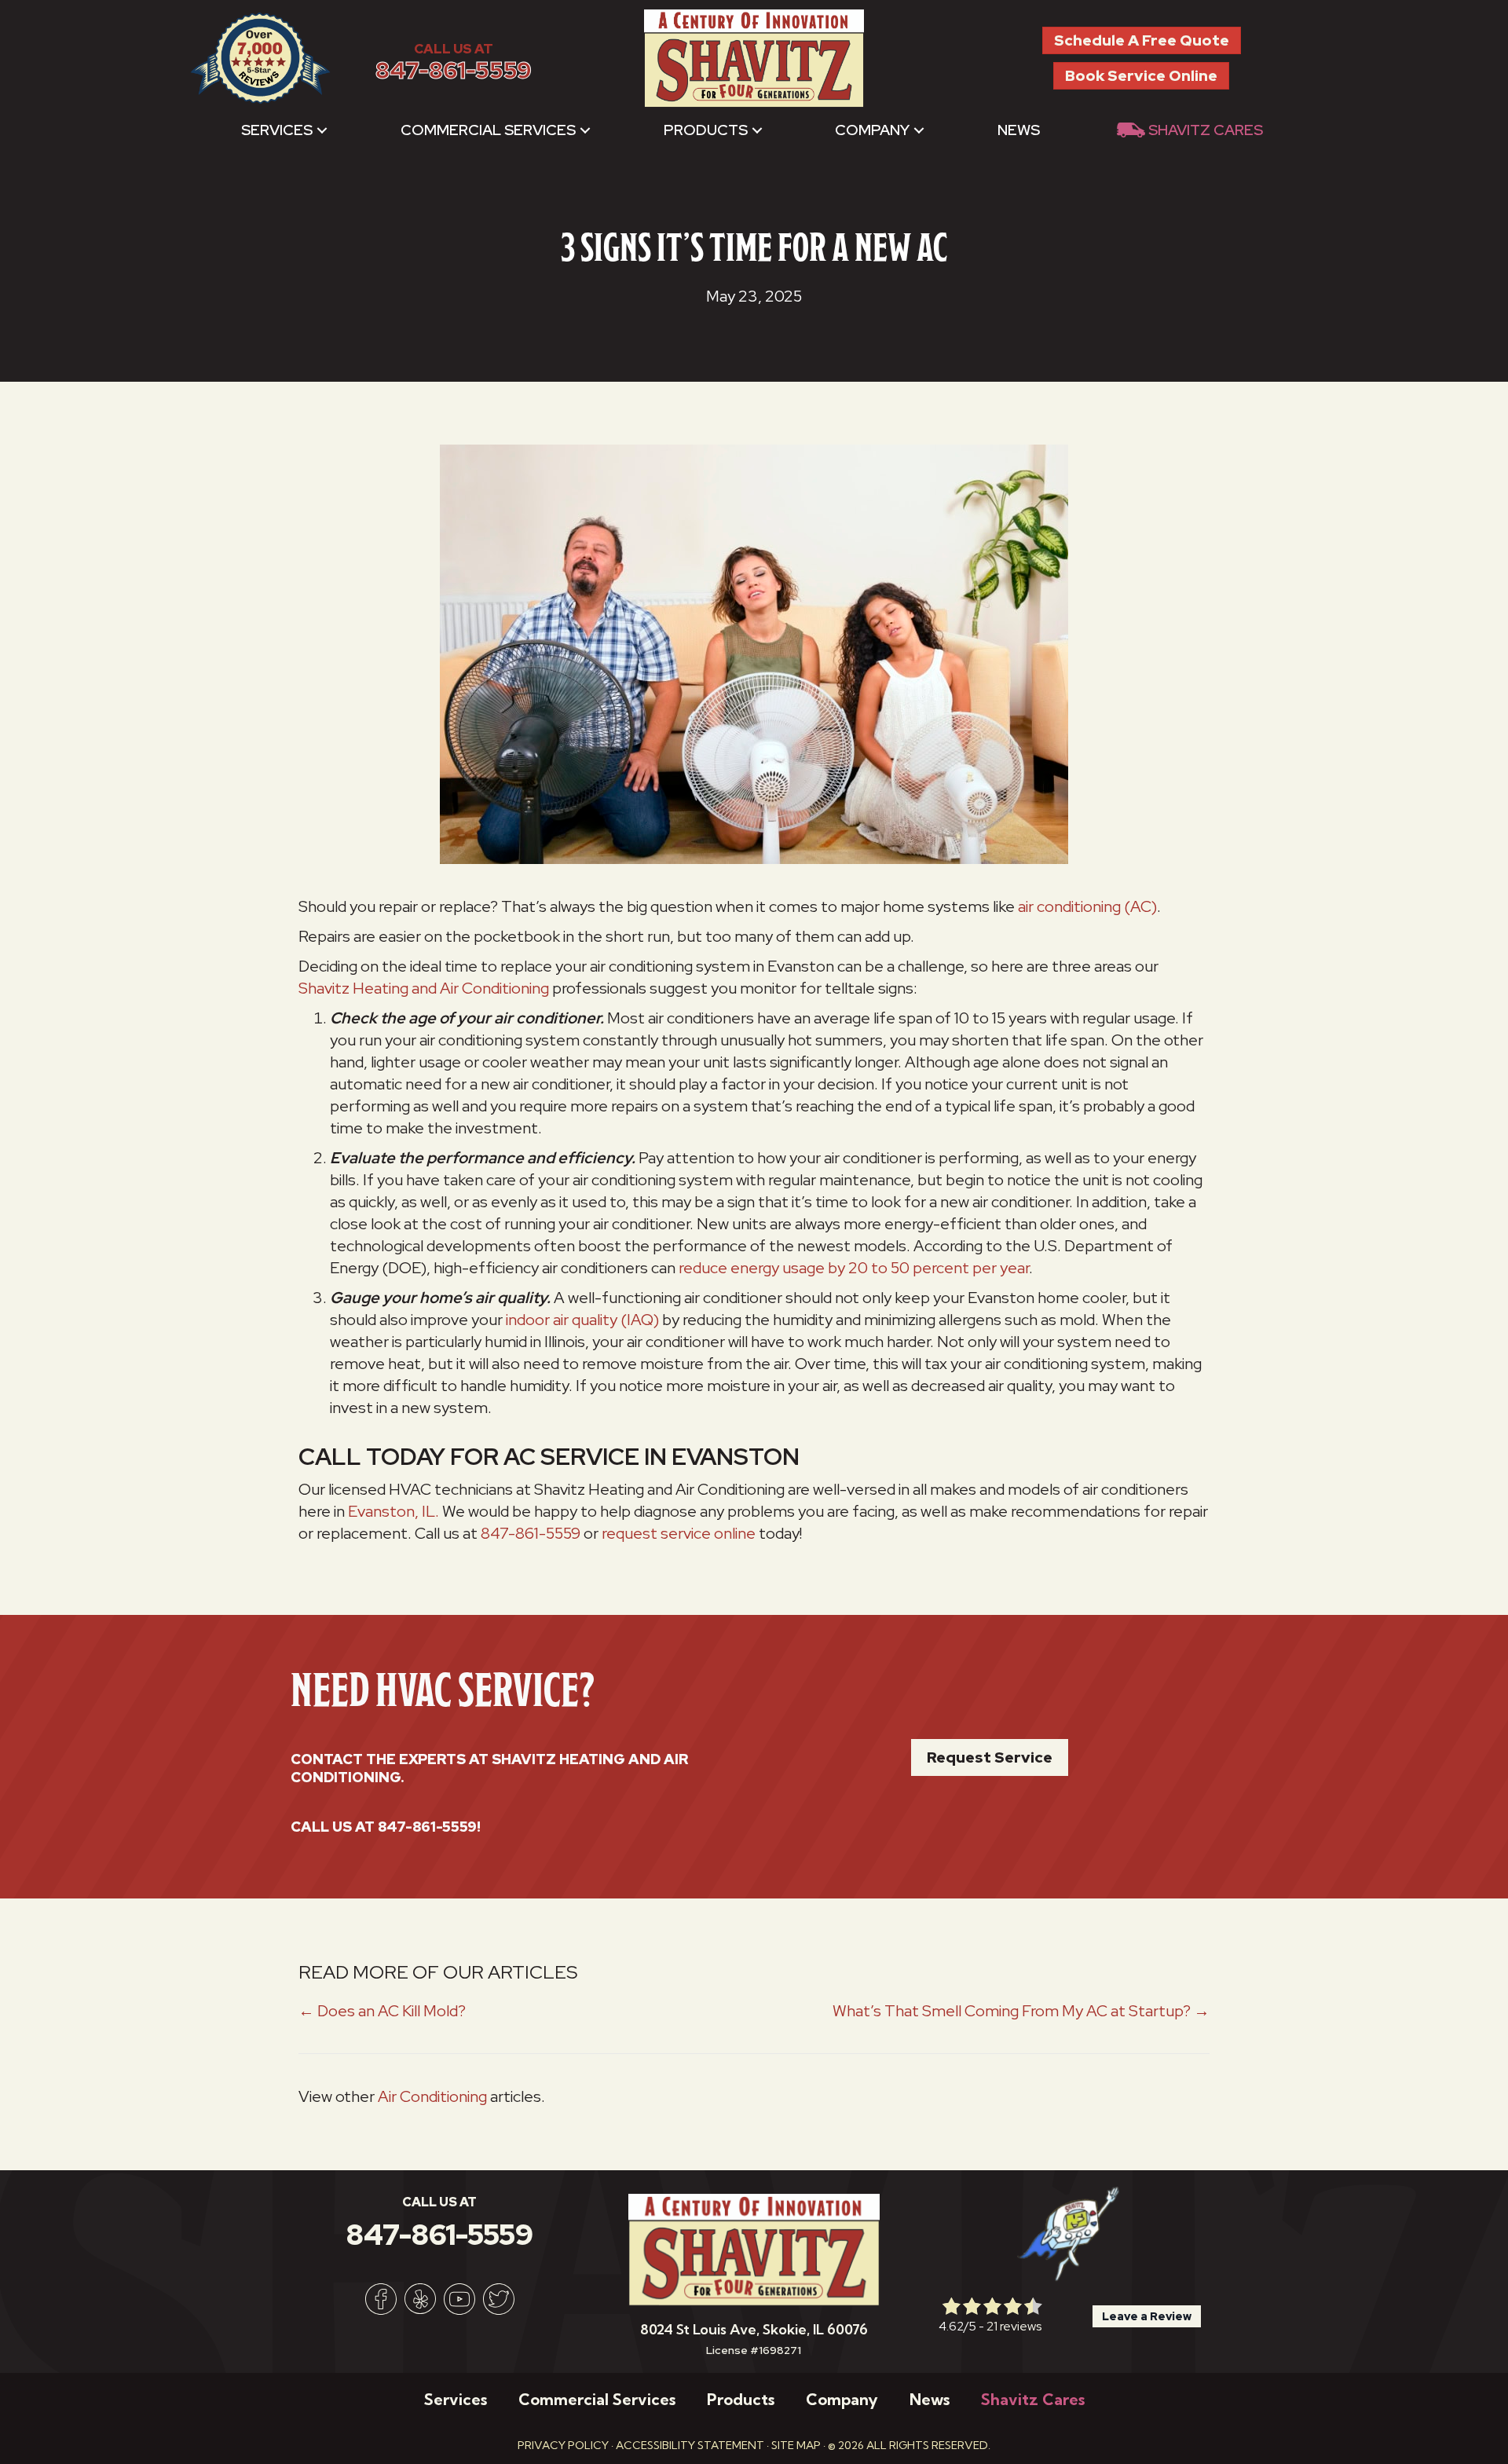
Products (706, 130)
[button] (322, 130)
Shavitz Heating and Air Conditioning (424, 988)
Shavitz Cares (1206, 130)
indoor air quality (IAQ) (582, 1320)
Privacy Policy (563, 2445)
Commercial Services (488, 130)
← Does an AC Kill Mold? (382, 2011)
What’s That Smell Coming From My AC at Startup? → (1021, 2011)
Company (872, 130)
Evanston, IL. (393, 1511)
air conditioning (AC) (1087, 906)
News (1019, 130)
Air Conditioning (432, 2096)
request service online (679, 1533)
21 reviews (1014, 2326)
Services (277, 130)
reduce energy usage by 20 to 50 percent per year (854, 1268)
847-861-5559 (454, 70)
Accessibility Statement (690, 2445)
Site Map (796, 2445)
